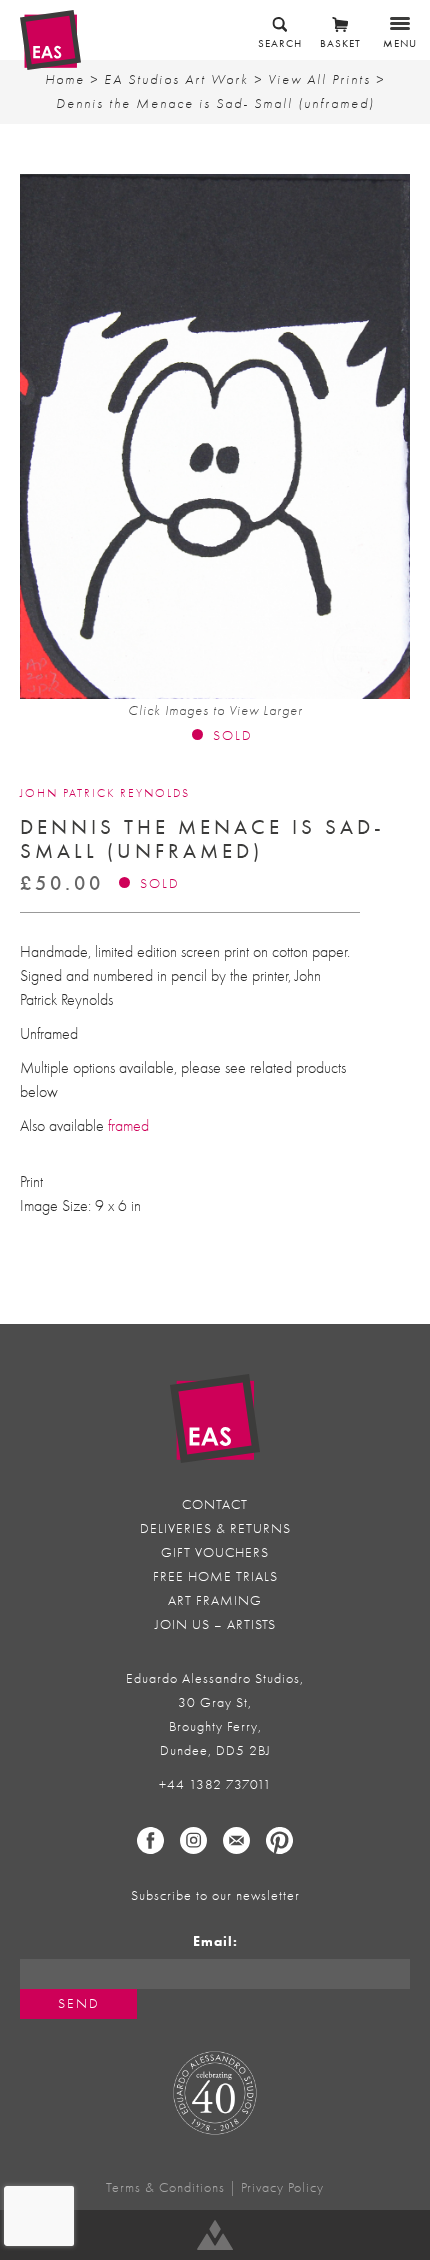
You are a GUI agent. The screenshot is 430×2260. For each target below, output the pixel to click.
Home (65, 79)
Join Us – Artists (215, 1624)
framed (128, 1126)
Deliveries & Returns (215, 1528)
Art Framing (215, 1600)
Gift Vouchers (215, 1552)
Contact (215, 1504)
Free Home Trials (215, 1576)
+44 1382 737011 (215, 1784)
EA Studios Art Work (176, 79)
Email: (215, 1941)
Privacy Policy (282, 2187)
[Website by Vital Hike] (215, 2235)
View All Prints (319, 79)
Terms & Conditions (165, 2187)
